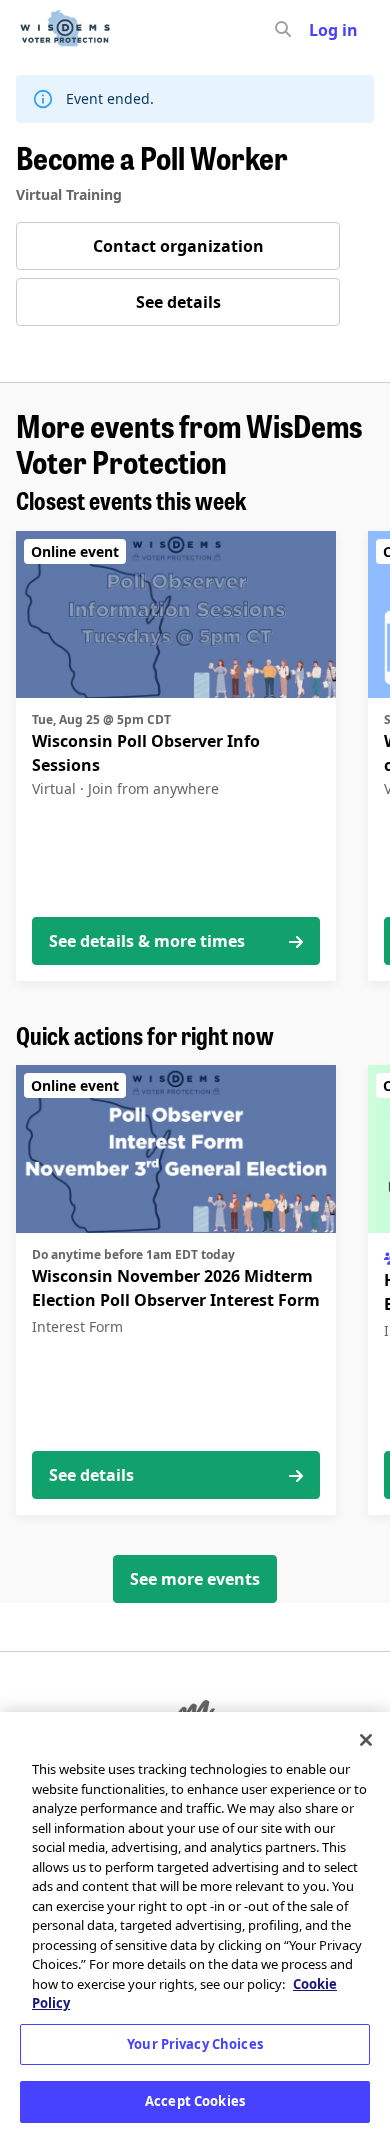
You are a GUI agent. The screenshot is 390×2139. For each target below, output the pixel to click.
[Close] (366, 1740)
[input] (319, 30)
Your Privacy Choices (195, 2044)
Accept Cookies (195, 2101)
